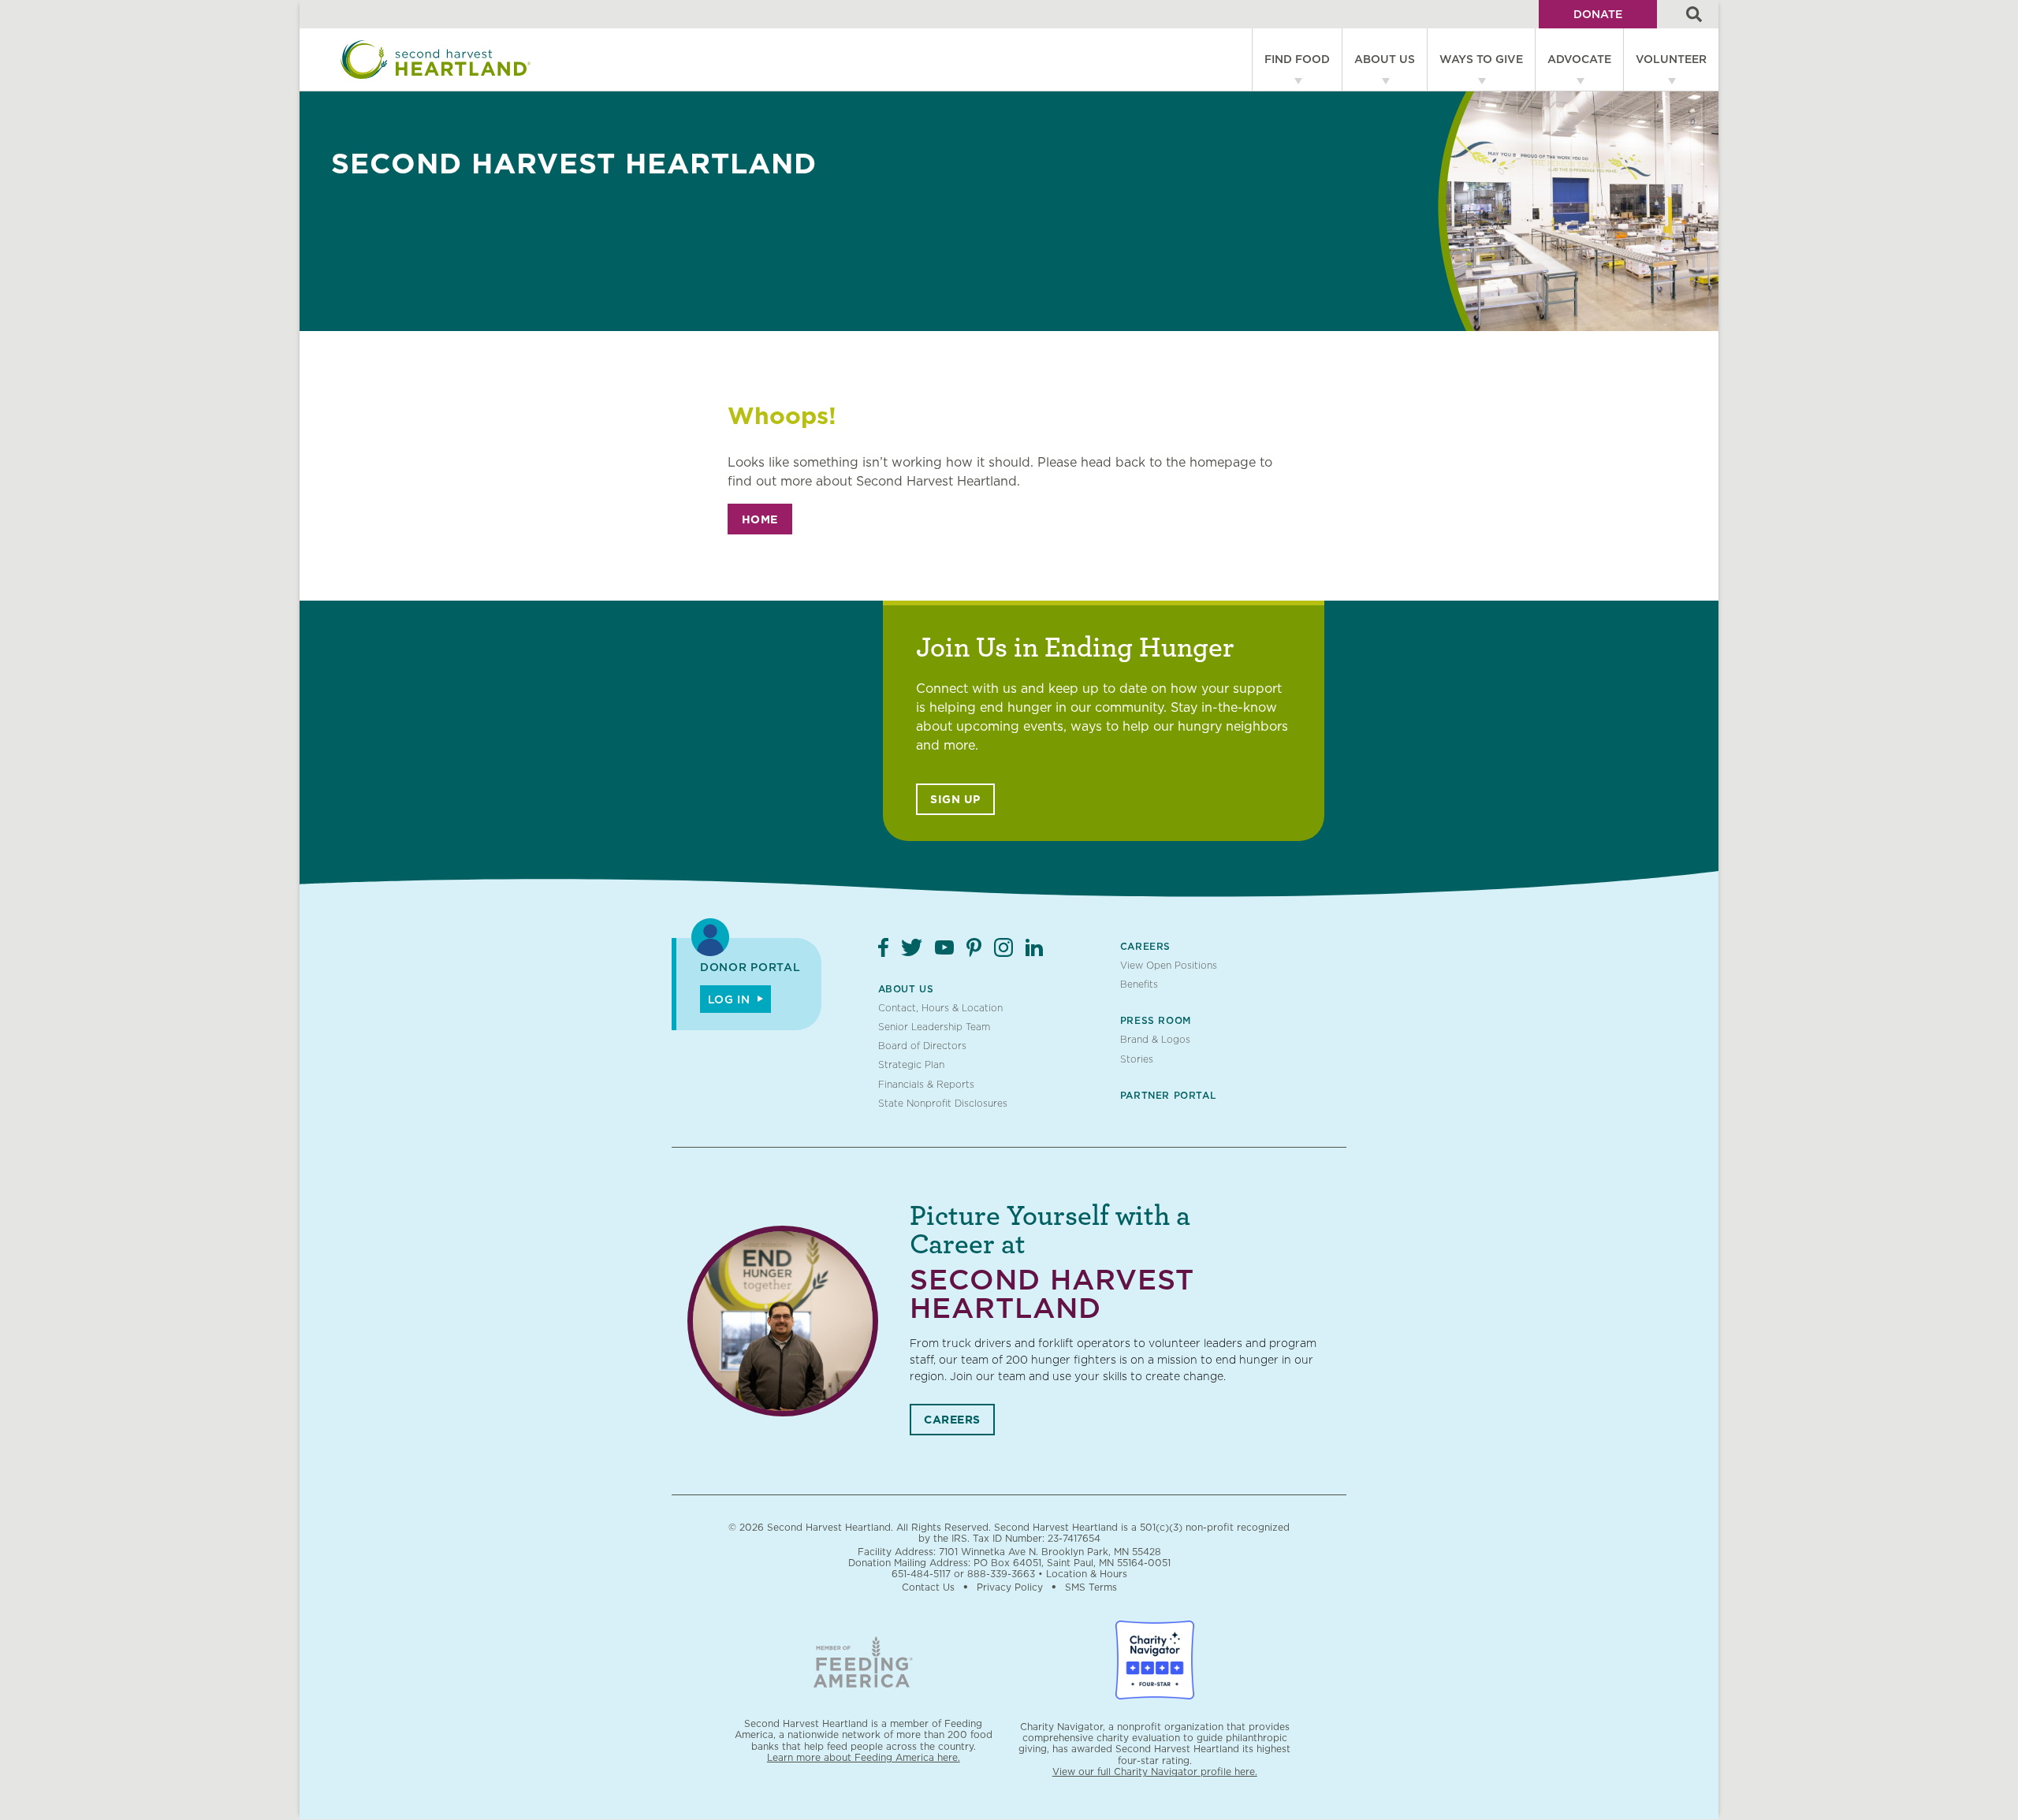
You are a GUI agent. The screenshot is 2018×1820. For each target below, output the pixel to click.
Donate (1598, 14)
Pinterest (974, 947)
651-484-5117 (921, 1574)
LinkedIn (1034, 947)
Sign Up (955, 799)
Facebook (883, 947)
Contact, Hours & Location (940, 1008)
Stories (1137, 1059)
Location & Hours (1087, 1574)
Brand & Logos (1155, 1039)
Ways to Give (1481, 59)
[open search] (1694, 14)
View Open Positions (1169, 965)
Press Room (1156, 1020)
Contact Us (928, 1587)
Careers (1145, 946)
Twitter (912, 947)
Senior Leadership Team (934, 1027)
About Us (1385, 59)
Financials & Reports (926, 1084)
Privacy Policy (1010, 1587)
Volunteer (1671, 59)
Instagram (1003, 947)
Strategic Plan (911, 1064)
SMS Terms (1091, 1587)
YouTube (944, 947)
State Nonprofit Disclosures (943, 1103)
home (760, 519)
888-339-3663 (1001, 1574)
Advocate (1579, 59)
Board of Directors (922, 1046)
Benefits (1139, 984)
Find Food (1297, 59)
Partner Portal (1168, 1095)
